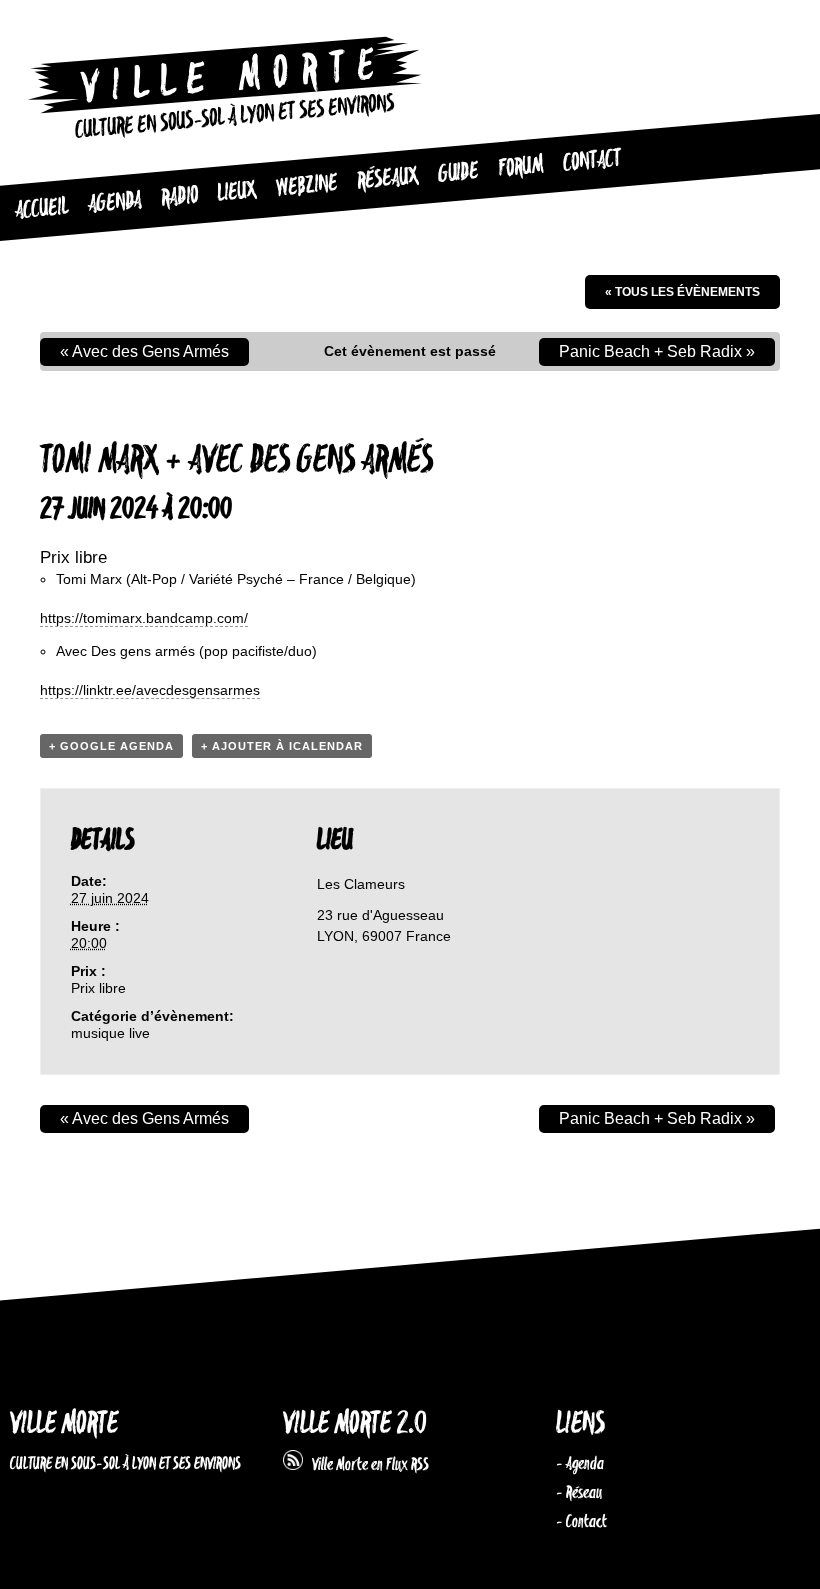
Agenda (114, 203)
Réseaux (387, 178)
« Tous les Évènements (682, 292)
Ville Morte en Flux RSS (366, 1465)
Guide (458, 172)
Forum (520, 167)
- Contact (581, 1522)
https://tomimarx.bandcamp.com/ (144, 618)
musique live (110, 1033)
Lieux (236, 191)
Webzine (306, 185)
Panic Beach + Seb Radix (657, 351)
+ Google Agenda (111, 746)
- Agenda (580, 1464)
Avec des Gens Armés (144, 351)
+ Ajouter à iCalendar (282, 746)
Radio (179, 197)
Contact (592, 161)
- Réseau (579, 1493)
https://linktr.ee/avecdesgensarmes (150, 690)
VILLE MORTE (64, 1424)
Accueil (41, 209)
